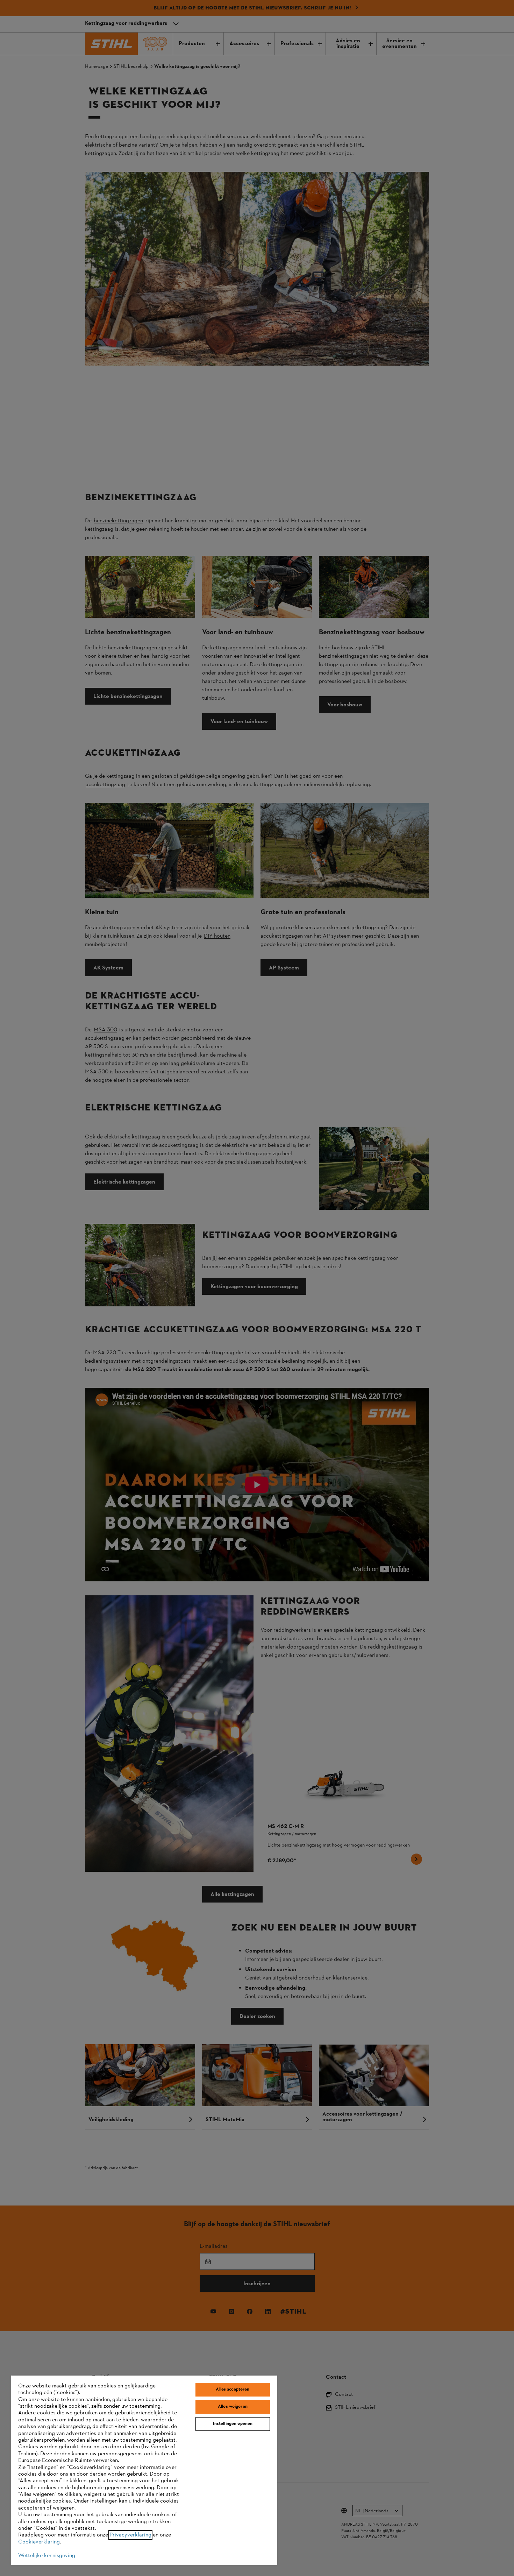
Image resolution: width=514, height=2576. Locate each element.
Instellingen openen (233, 2424)
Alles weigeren (233, 2407)
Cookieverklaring (39, 2542)
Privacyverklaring (130, 2535)
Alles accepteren (233, 2390)
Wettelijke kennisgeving (47, 2556)
